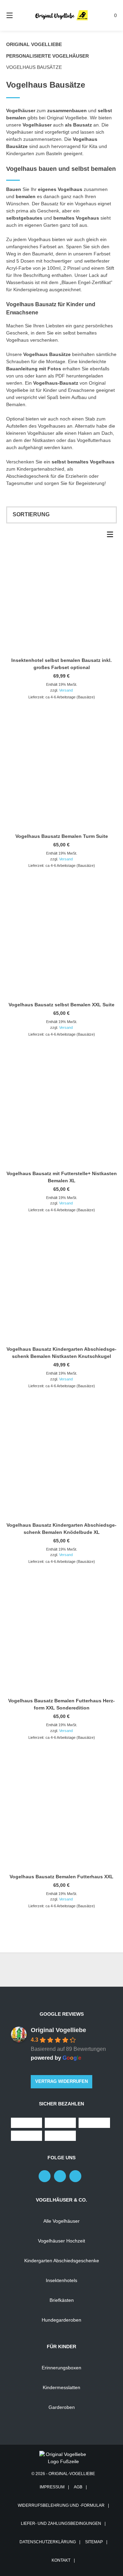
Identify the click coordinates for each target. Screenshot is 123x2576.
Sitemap (94, 2542)
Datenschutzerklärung (48, 2542)
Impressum (52, 2487)
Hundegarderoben (61, 2320)
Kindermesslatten (61, 2387)
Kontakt (61, 2560)
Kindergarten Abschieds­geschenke (62, 2261)
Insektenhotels (61, 2280)
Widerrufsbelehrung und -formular (61, 2505)
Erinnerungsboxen (61, 2368)
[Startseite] (61, 15)
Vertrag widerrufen (61, 2082)
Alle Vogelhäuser (61, 2221)
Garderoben (62, 2407)
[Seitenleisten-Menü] (112, 536)
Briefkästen (62, 2300)
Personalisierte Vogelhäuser (47, 56)
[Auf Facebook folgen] (45, 2176)
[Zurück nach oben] (61, 1970)
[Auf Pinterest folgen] (60, 2176)
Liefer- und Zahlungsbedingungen (61, 2523)
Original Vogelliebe (34, 44)
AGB (78, 2487)
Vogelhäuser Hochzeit (61, 2241)
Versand (66, 690)
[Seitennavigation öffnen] (17, 15)
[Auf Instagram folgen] (75, 2176)
